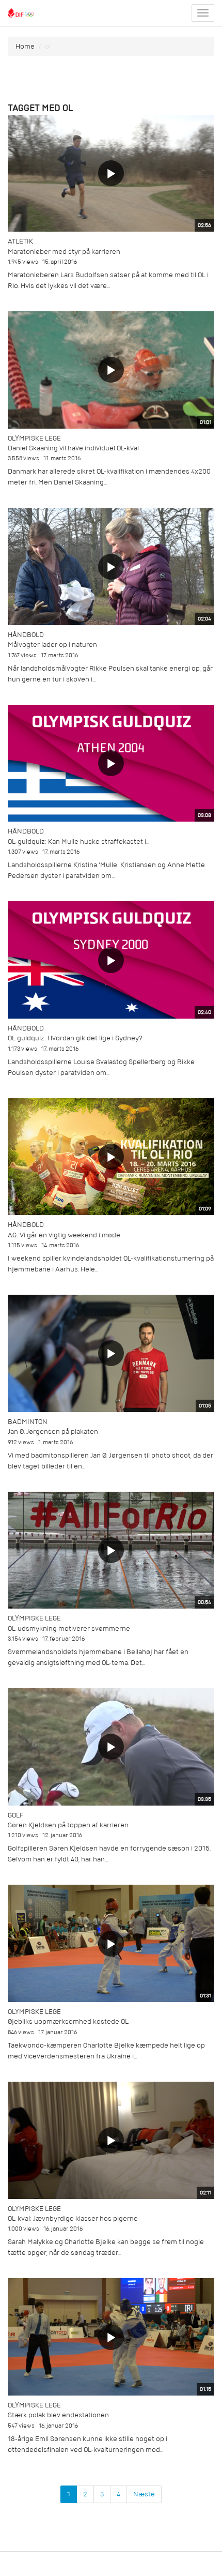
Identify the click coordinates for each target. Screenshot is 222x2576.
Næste (144, 2494)
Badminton (28, 1422)
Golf (15, 1815)
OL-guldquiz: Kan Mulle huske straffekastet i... (78, 842)
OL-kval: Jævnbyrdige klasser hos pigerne (73, 2218)
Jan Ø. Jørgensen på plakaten (53, 1431)
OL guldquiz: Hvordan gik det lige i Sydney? (75, 1038)
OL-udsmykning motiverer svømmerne (69, 1628)
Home (25, 46)
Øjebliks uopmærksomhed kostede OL (68, 2021)
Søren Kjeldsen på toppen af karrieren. (69, 1825)
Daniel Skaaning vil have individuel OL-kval (73, 448)
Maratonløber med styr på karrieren (64, 252)
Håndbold (26, 635)
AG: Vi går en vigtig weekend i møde (64, 1235)
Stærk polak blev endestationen (58, 2415)
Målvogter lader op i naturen (52, 645)
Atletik (20, 241)
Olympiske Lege (34, 438)
